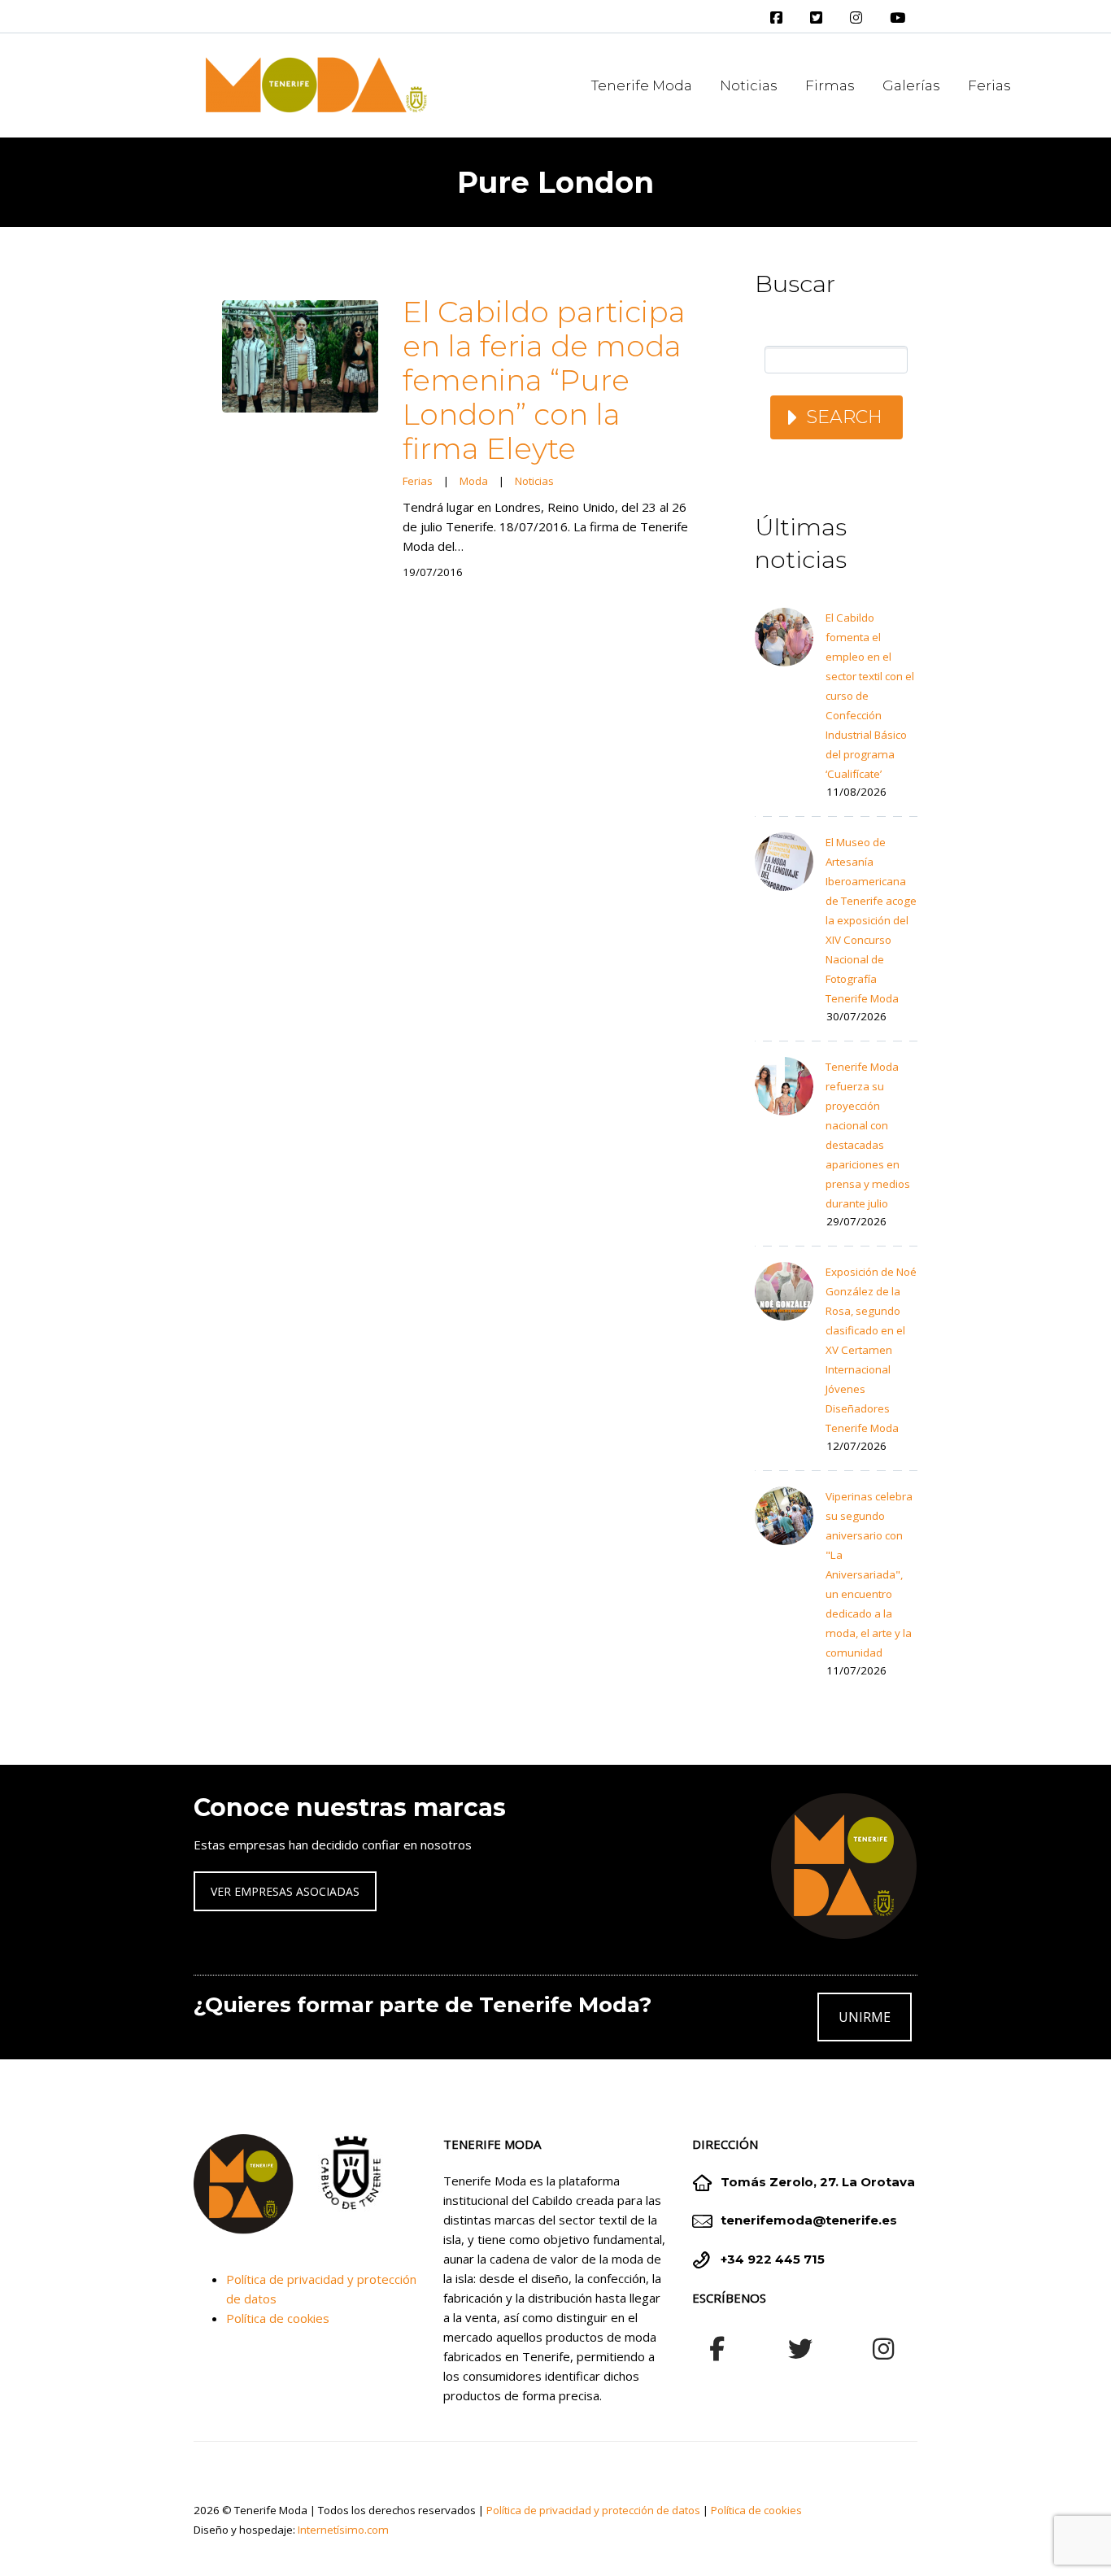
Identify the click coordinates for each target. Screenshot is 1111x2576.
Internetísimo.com (343, 2530)
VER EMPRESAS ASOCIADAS (285, 1891)
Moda (474, 481)
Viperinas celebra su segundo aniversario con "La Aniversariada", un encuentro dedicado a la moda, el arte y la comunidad (869, 1574)
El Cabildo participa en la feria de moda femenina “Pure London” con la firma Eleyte (544, 380)
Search (844, 417)
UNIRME (865, 2017)
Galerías (911, 85)
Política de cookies (278, 2318)
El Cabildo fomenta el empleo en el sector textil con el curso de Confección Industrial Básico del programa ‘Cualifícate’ (870, 696)
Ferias (989, 85)
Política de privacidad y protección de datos (593, 2510)
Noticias (749, 85)
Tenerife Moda (642, 85)
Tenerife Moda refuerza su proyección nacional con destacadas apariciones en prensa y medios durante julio (868, 1135)
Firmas (830, 85)
